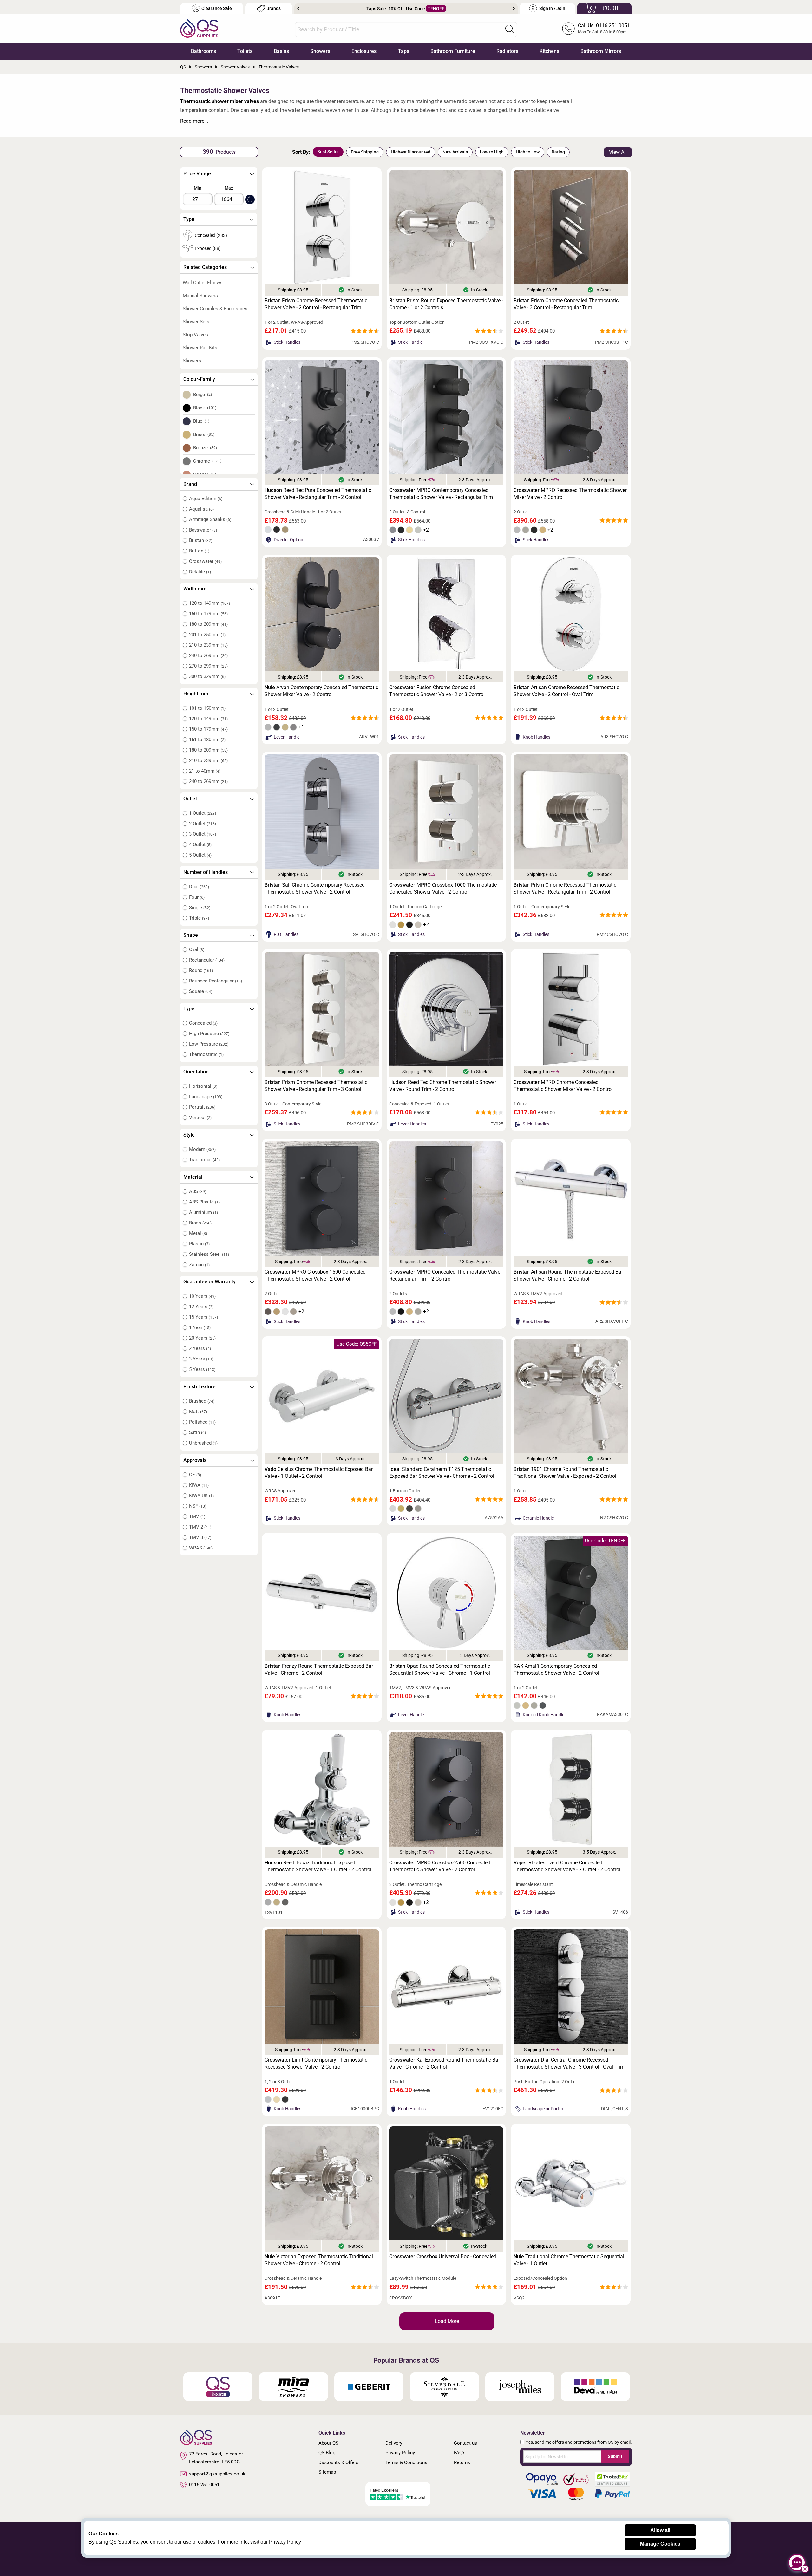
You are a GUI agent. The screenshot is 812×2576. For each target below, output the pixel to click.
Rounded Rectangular (216, 981)
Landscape (206, 1097)
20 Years (202, 1338)
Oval (197, 949)
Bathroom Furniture (453, 51)
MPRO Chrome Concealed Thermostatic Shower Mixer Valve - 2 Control (563, 1086)
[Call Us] (568, 29)
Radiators (507, 51)
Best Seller (328, 152)
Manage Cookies (660, 2544)
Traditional (204, 1160)
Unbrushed (203, 1443)
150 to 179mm (208, 614)
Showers (320, 51)
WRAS (201, 1548)
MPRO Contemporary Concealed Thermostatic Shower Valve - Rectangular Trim (441, 494)
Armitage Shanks (210, 519)
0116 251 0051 (204, 2485)
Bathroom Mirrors (601, 51)
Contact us (465, 2443)
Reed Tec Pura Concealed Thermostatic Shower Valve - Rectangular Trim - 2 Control (318, 494)
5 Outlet (200, 855)
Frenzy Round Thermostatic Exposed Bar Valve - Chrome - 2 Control (319, 1670)
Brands (274, 8)
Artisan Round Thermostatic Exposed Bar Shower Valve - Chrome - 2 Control (568, 1275)
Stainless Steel (209, 1254)
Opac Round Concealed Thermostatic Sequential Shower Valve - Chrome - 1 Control (440, 1670)
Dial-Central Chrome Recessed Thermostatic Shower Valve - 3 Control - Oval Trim (569, 2063)
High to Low (528, 152)
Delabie (200, 572)
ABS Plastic (204, 1202)
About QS (328, 2443)
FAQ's (460, 2453)
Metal (198, 1233)
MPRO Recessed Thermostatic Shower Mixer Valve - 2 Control (570, 494)
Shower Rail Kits (200, 348)
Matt (198, 1412)
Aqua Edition (206, 499)
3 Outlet (203, 834)
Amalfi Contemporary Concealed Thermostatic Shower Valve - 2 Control (556, 1670)
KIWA (199, 1485)
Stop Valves (195, 335)
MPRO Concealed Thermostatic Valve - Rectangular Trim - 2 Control (446, 1275)
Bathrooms (203, 51)
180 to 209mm (208, 624)
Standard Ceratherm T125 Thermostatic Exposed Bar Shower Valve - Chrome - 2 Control (442, 1473)
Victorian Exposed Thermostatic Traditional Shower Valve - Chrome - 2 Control (319, 2260)
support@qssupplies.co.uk (217, 2474)
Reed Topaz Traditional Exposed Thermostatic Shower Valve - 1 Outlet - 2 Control (318, 1866)
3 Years (201, 1359)
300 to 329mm (207, 676)
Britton (199, 551)
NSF (198, 1506)
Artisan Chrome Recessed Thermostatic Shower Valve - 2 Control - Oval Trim (566, 691)
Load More (447, 2321)
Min (198, 188)
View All (618, 152)
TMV (197, 1516)
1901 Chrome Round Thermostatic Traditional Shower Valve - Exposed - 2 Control (565, 1473)
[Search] (510, 29)
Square (201, 991)
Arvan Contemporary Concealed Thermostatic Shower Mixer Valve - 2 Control (321, 691)
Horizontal (203, 1086)
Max (229, 188)
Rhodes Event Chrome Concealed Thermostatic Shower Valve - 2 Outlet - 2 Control (567, 1866)
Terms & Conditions (406, 2462)
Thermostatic (206, 1054)
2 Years (200, 1348)
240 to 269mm (208, 655)
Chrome (207, 461)
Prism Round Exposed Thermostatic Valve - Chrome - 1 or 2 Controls (446, 304)
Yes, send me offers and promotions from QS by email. (579, 2442)
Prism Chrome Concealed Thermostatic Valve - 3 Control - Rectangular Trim (566, 304)
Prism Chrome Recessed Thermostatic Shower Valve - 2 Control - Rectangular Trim (316, 304)
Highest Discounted (411, 152)
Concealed (203, 1023)
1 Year (200, 1327)
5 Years (202, 1369)
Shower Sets (196, 322)
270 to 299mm (208, 666)
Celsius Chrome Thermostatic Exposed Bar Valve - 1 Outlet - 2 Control (319, 1473)
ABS (198, 1191)
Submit (615, 2456)
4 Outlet (200, 845)
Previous (298, 9)
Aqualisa (201, 509)
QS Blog (327, 2453)
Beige (203, 395)
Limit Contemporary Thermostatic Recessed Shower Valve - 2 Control (316, 2063)
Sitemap (327, 2472)
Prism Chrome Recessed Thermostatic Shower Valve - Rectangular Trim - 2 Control (565, 888)
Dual (199, 887)
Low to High (492, 152)
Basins (281, 51)
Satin (197, 1432)
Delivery (394, 2443)
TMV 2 (200, 1527)
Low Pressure (209, 1044)
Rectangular (207, 960)
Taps (404, 51)
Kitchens (549, 51)
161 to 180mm (207, 740)
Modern (202, 1149)
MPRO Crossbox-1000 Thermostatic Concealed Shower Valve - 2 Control (443, 888)
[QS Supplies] (199, 28)
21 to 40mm (205, 771)
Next (514, 9)
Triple (199, 918)
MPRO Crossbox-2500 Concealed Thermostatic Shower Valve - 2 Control (440, 1866)
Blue (201, 421)
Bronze (205, 448)
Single (200, 908)
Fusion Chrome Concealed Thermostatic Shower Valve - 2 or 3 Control (437, 691)
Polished (202, 1422)
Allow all (660, 2530)
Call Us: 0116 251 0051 (604, 26)
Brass (204, 434)
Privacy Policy (400, 2453)
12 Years (201, 1307)
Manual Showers (200, 296)
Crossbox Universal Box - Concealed (443, 2256)
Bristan (201, 540)
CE (195, 1475)
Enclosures (364, 51)
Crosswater (205, 561)
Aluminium (203, 1212)
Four (197, 897)
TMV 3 (200, 1537)
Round (201, 970)
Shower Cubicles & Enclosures (215, 309)
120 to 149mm (210, 603)
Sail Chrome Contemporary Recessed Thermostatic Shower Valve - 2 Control (315, 888)
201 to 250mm (207, 635)
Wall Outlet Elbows (203, 283)
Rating (558, 152)
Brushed (202, 1401)
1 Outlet (203, 813)
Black (205, 408)
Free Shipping (365, 152)
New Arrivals (455, 152)
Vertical (200, 1118)
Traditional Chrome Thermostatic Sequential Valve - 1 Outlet (569, 2260)
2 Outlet (203, 824)
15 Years (203, 1317)
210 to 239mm (208, 645)
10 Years (202, 1296)
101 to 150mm (207, 708)
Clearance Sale (217, 8)
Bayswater (203, 530)
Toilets (245, 51)
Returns (462, 2462)
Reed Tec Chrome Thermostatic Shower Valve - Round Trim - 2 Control (443, 1086)
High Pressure (209, 1034)
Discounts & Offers (338, 2462)
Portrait (202, 1107)
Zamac (199, 1265)
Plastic (199, 1244)
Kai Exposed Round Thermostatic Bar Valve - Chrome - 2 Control (445, 2063)
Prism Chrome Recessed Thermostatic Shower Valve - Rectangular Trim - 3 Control (316, 1086)
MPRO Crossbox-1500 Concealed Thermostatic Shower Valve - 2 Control (315, 1275)
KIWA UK (201, 1496)
